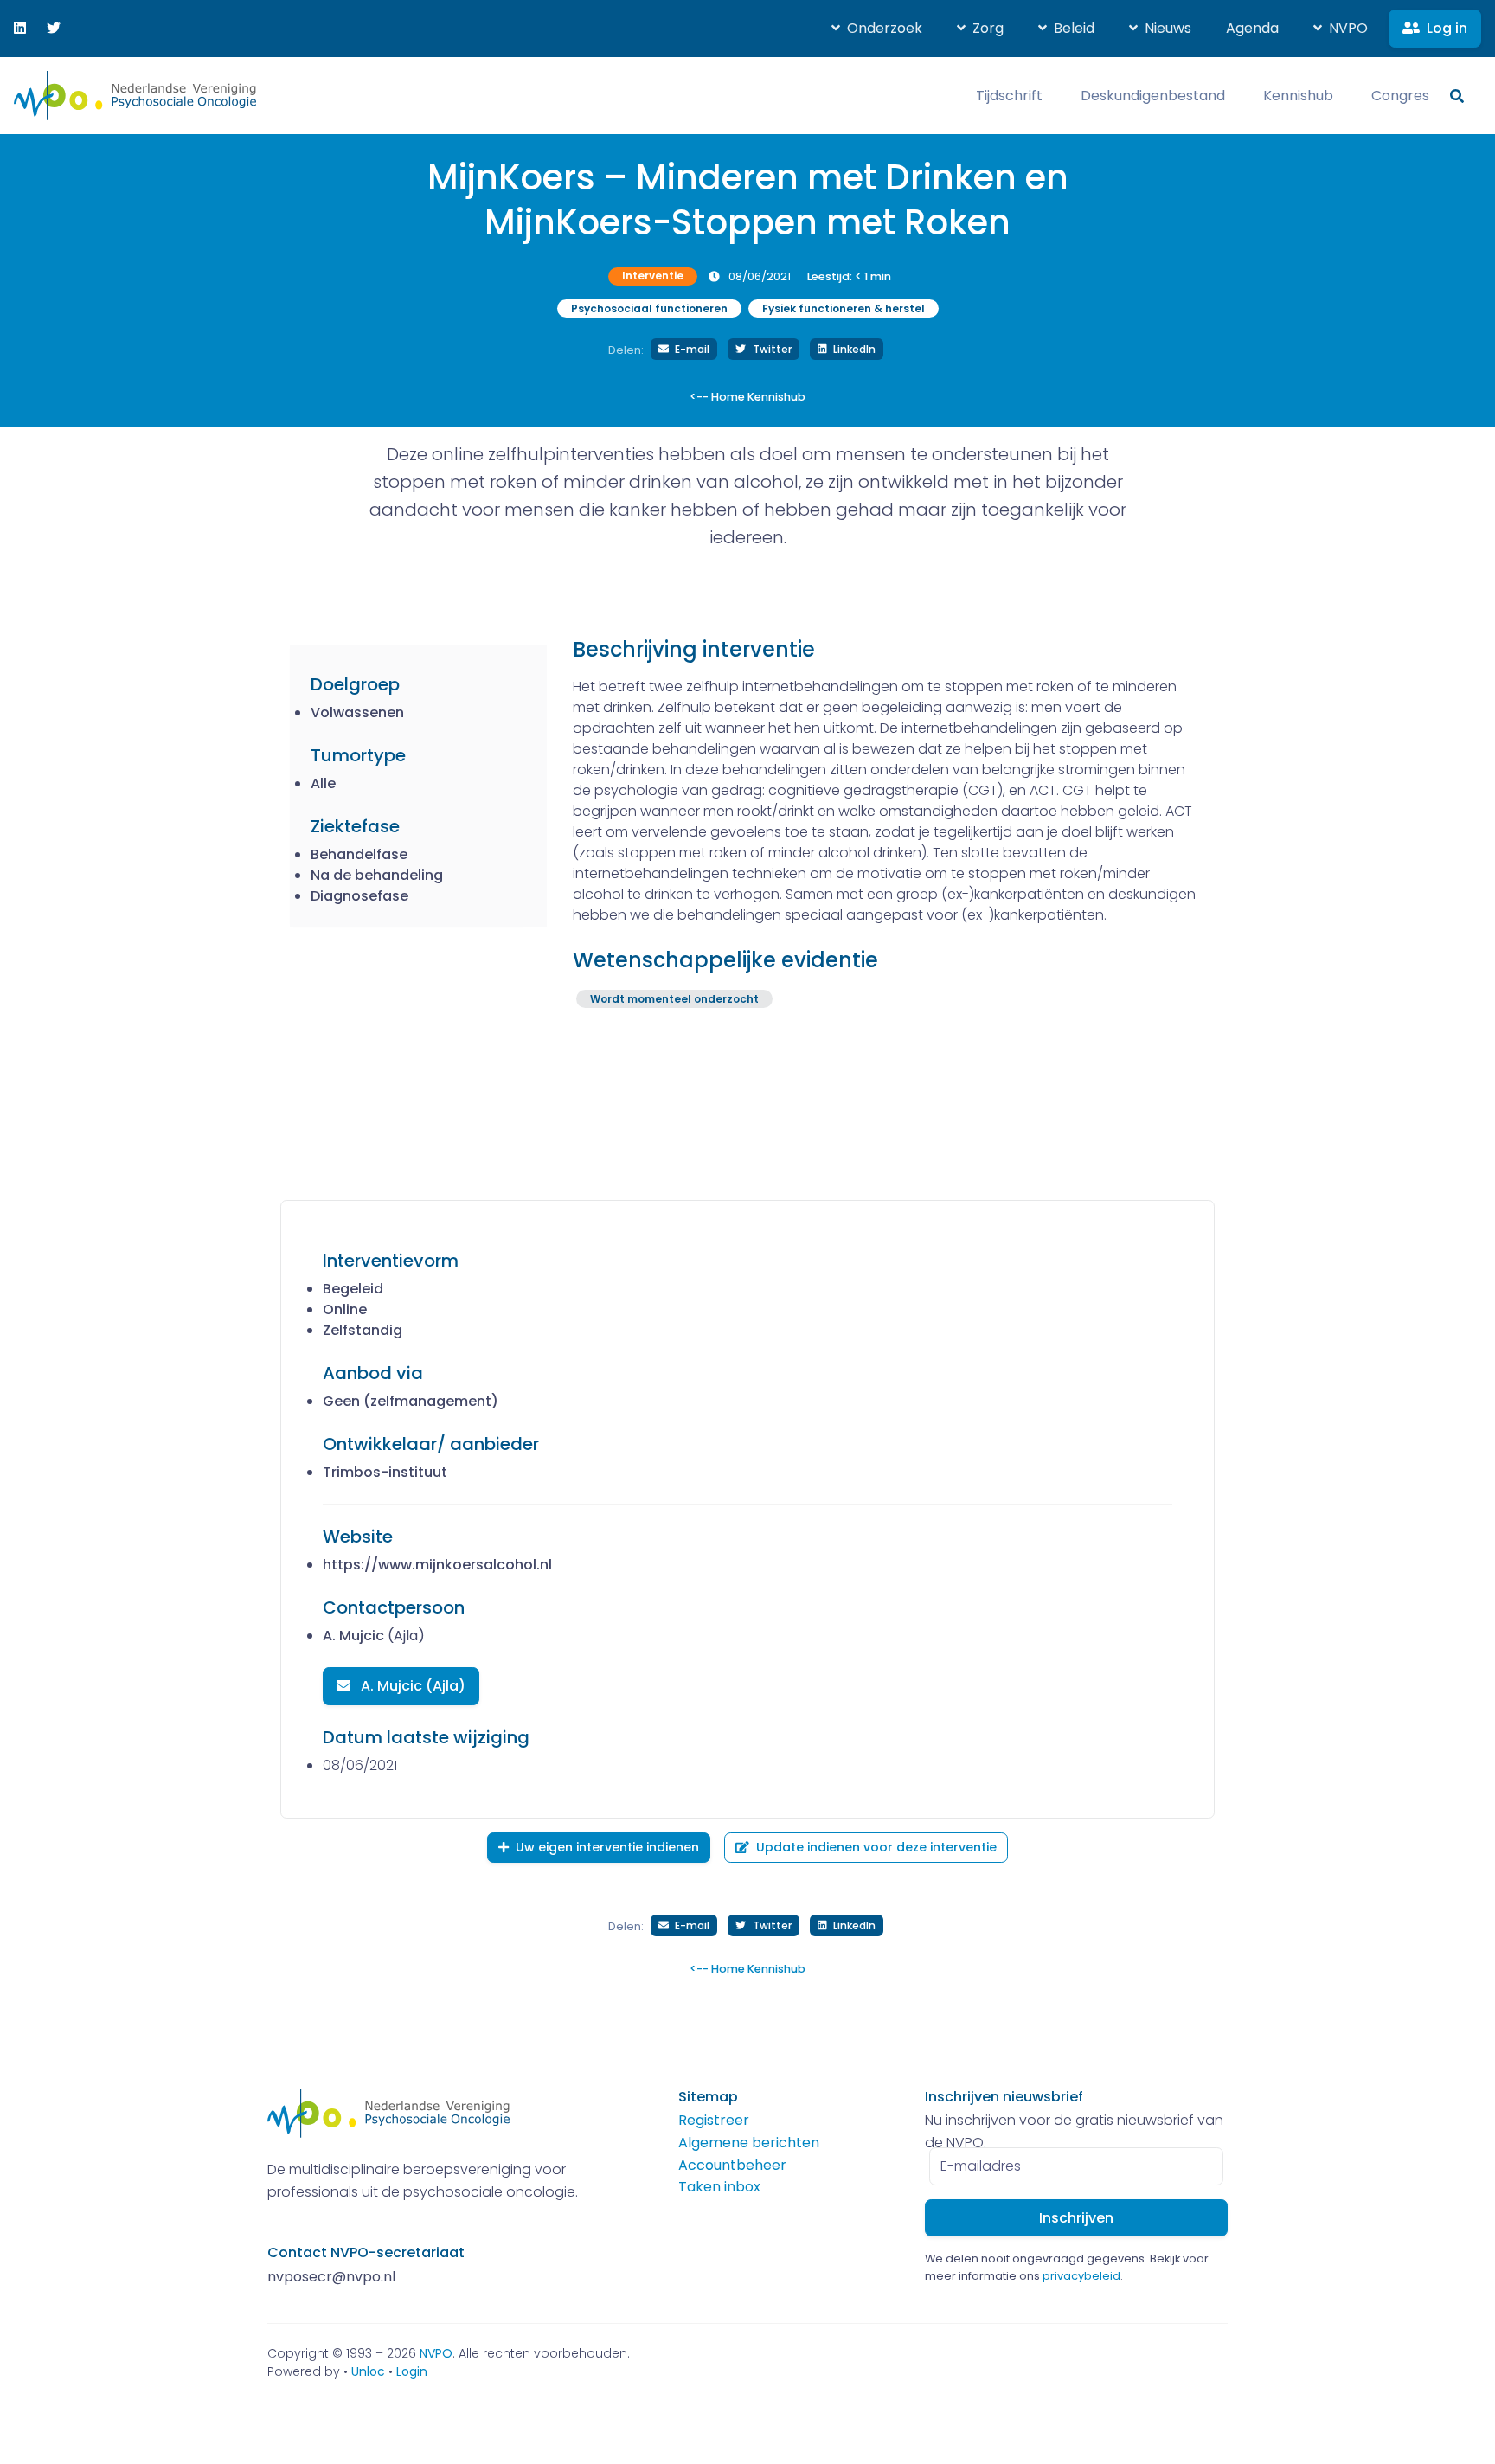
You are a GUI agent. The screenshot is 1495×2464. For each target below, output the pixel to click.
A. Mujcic (353, 1636)
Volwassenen (357, 712)
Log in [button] (1447, 28)
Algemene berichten (749, 2143)
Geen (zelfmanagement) (411, 1401)
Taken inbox (719, 2187)
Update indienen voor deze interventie (876, 1847)
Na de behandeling (377, 875)
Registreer (714, 2120)
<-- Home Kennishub (747, 397)
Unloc (368, 2371)
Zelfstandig (363, 1330)
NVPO (436, 2353)
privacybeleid (1081, 2276)
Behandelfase (359, 854)
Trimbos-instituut (385, 1472)
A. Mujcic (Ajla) (411, 1686)
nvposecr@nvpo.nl (331, 2277)
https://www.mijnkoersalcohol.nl (437, 1565)
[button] (877, 29)
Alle (323, 783)
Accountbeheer (732, 2165)
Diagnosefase (359, 896)
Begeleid (353, 1289)
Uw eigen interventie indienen (607, 1847)
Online (345, 1309)
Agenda (1252, 28)
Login (412, 2371)
